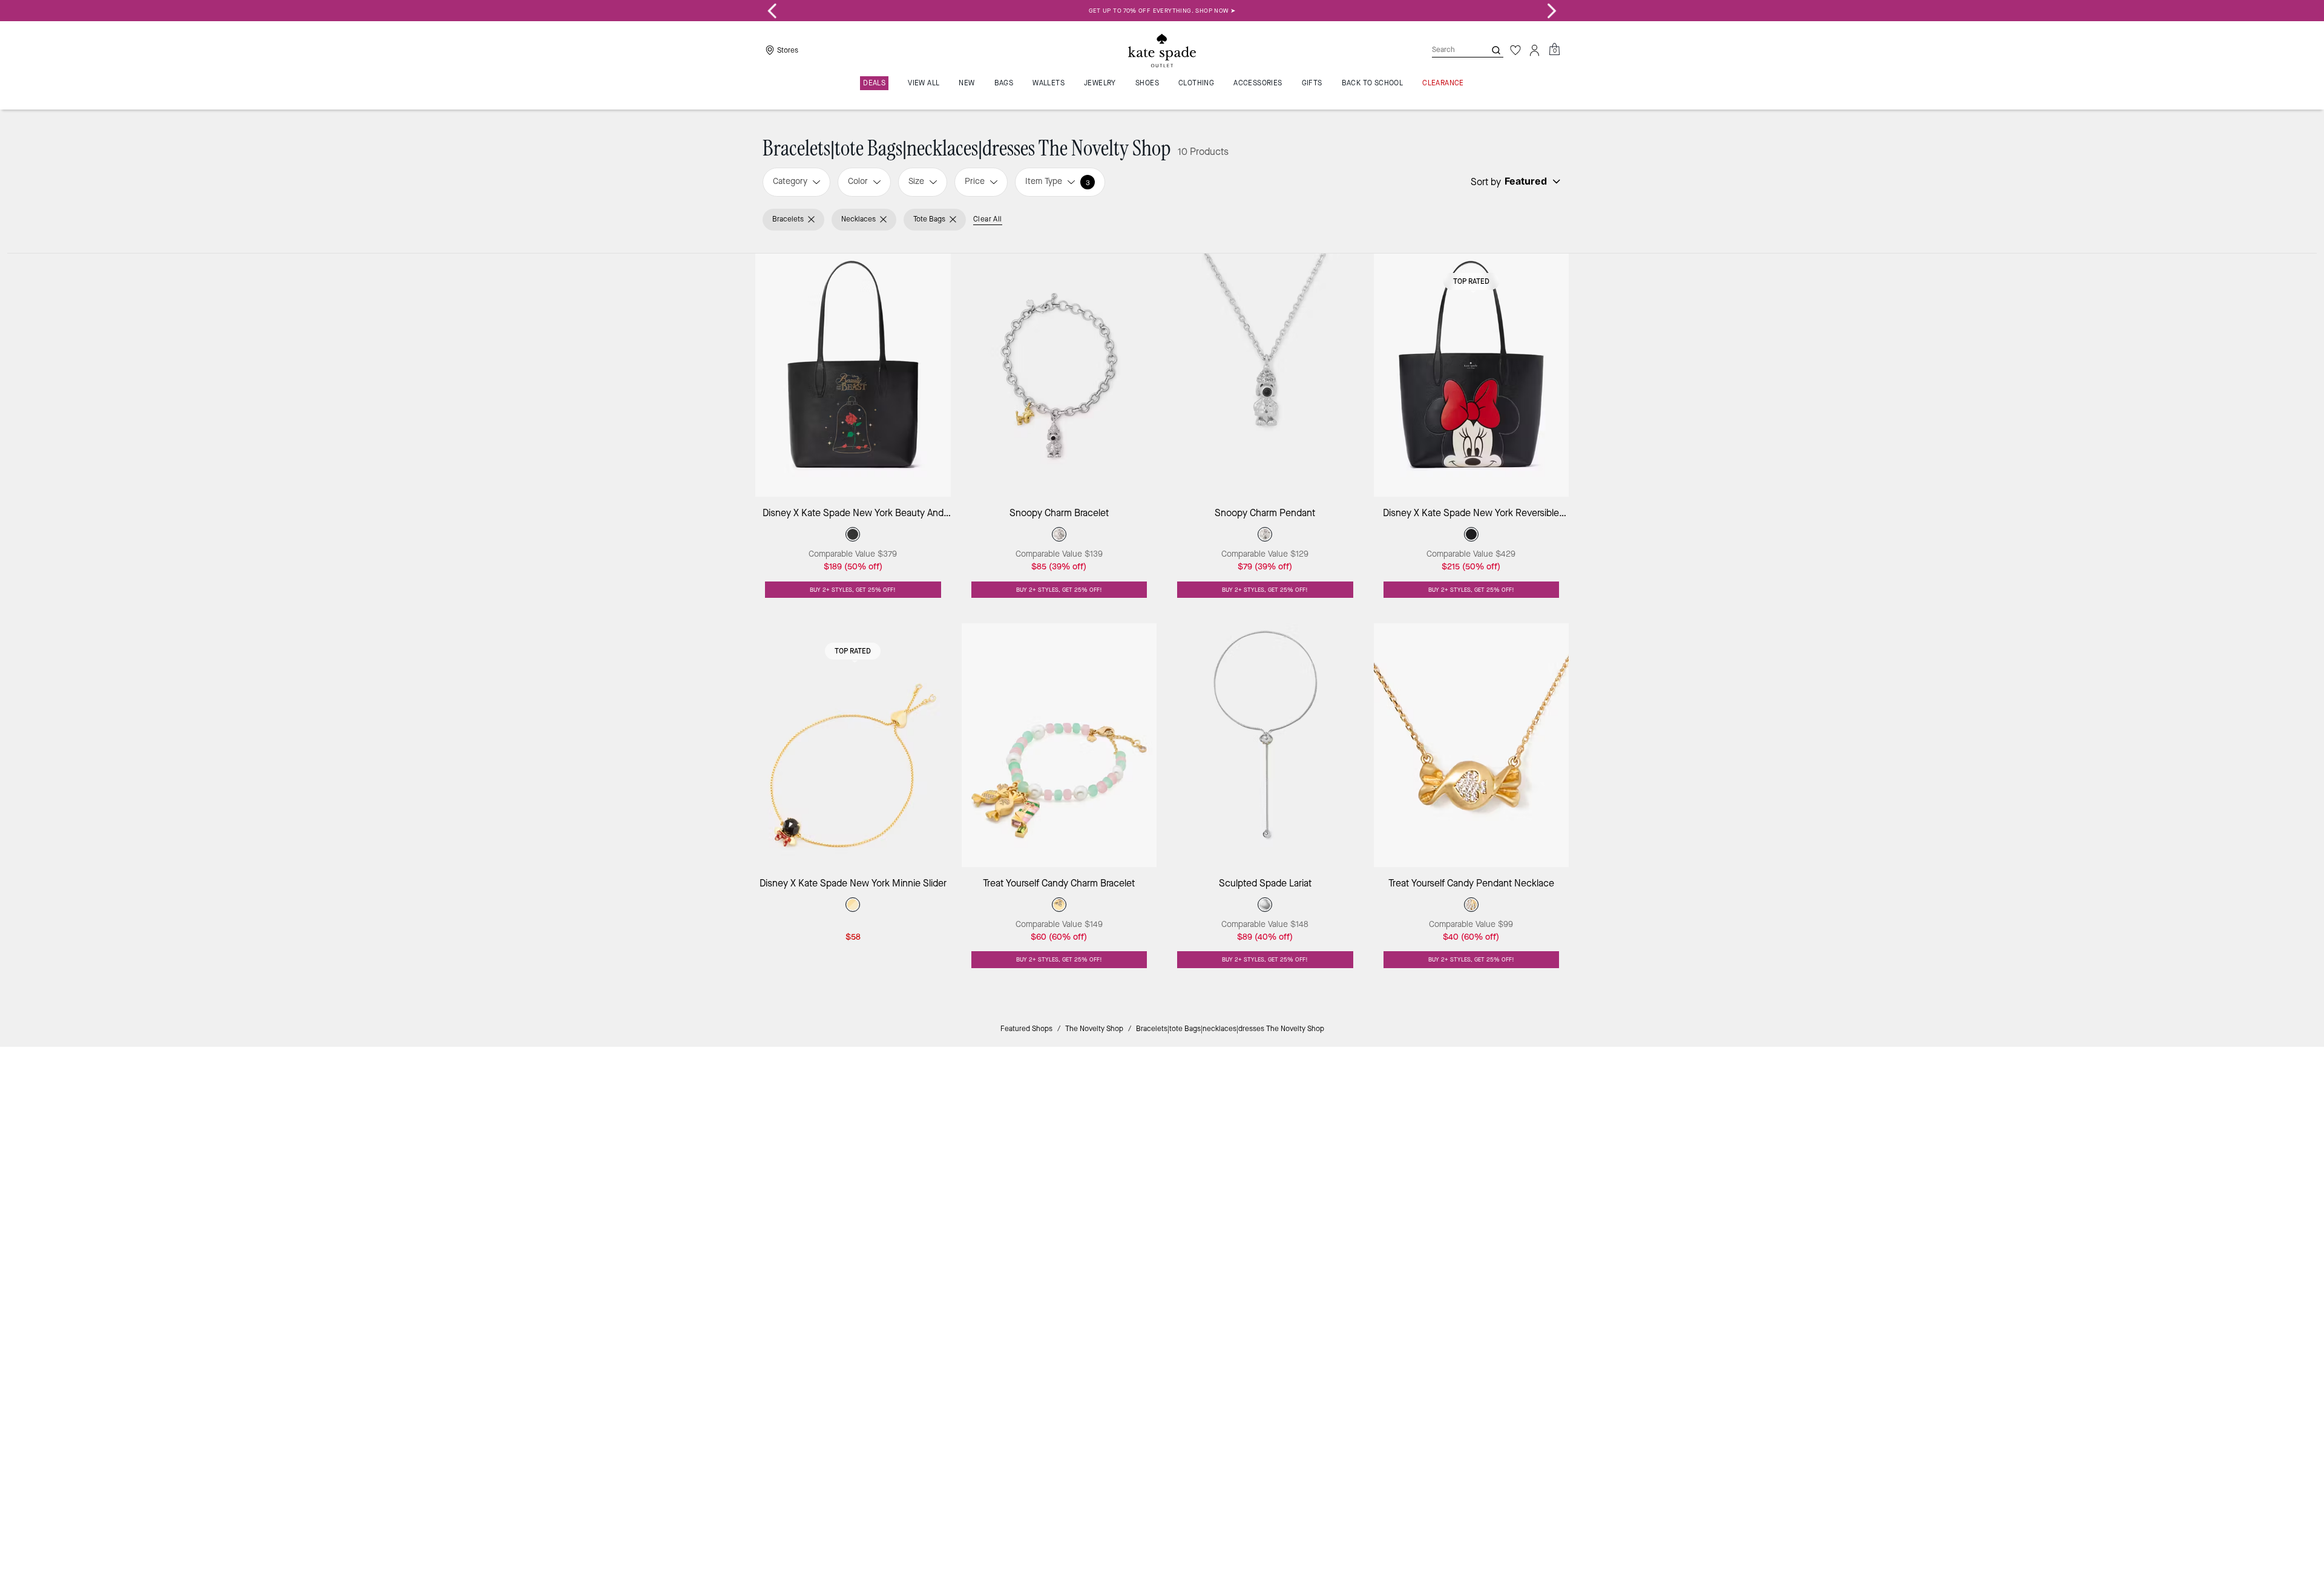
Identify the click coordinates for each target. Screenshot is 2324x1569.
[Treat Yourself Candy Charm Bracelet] (1059, 745)
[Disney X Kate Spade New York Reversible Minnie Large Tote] (1472, 375)
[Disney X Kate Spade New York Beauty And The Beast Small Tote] (853, 375)
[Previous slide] (772, 11)
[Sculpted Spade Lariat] (1265, 745)
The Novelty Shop (1094, 1029)
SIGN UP (1516, 1097)
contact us (1411, 1155)
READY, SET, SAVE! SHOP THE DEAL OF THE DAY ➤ (1162, 11)
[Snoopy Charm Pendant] (1265, 375)
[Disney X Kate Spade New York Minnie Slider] (853, 745)
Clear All (988, 219)
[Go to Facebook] (1322, 1181)
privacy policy (1352, 1155)
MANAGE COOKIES (1453, 1267)
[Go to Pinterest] (1350, 1181)
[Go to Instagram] (1295, 1181)
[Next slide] (1552, 11)
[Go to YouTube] (1378, 1181)
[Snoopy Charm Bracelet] (1059, 375)
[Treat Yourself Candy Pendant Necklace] (1472, 745)
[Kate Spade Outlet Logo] (1162, 50)
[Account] (1535, 50)
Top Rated (1471, 281)
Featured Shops (1026, 1029)
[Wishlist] (1515, 50)
